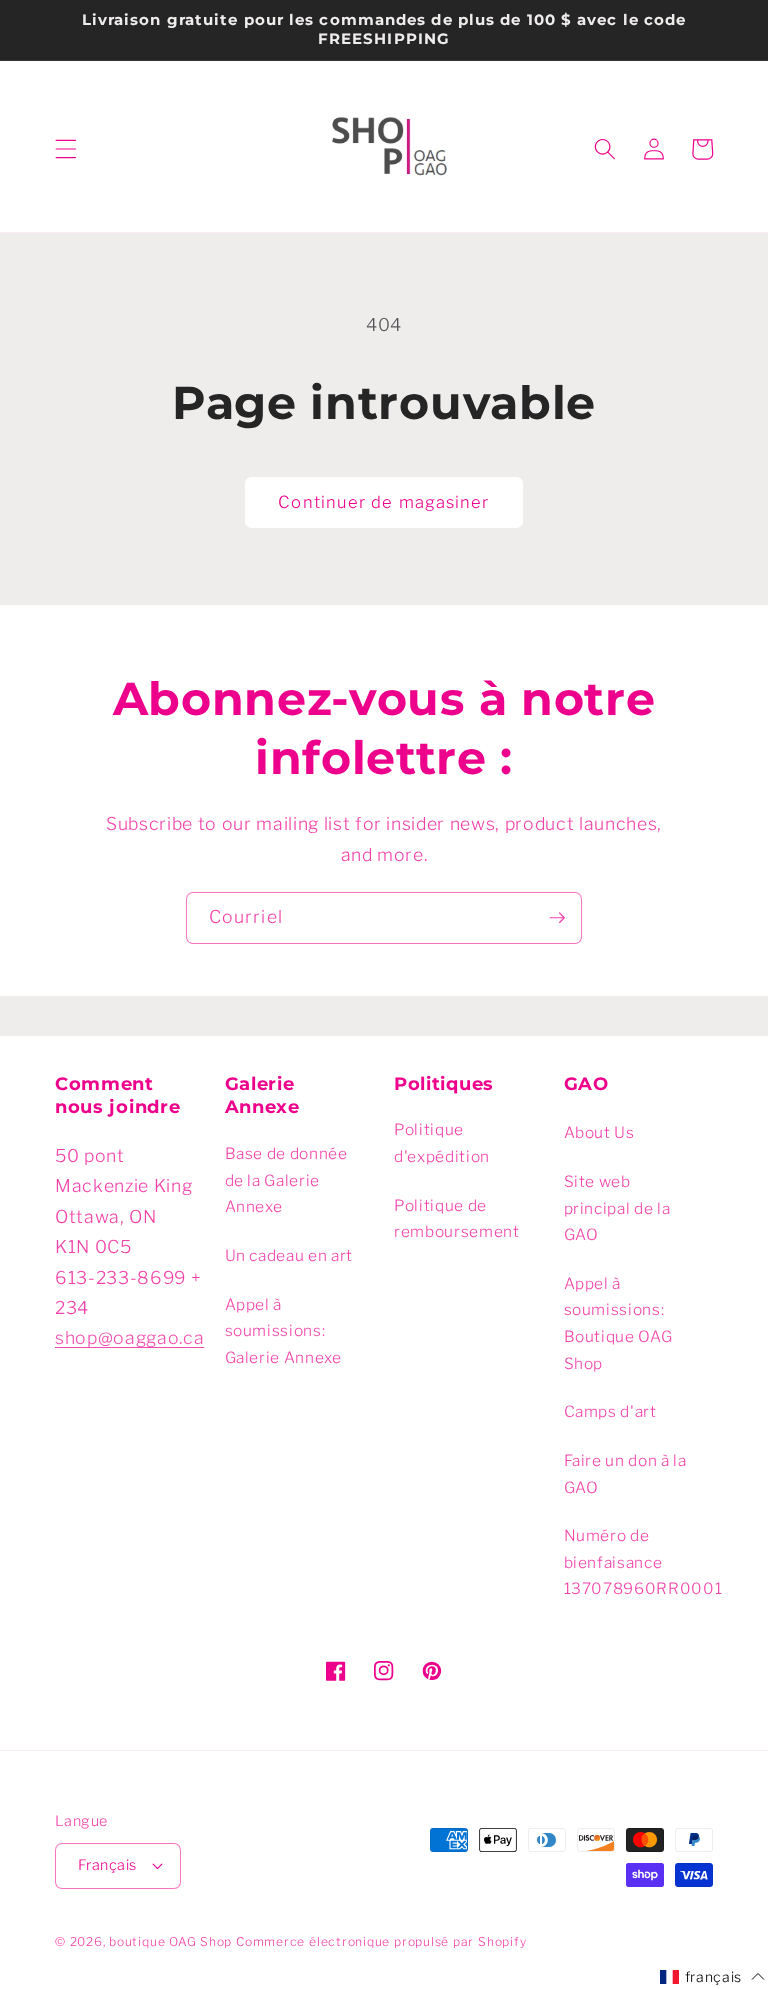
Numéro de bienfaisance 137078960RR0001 (643, 1562)
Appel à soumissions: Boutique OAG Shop (618, 1323)
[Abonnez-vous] (557, 918)
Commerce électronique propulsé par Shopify (381, 1941)
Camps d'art (610, 1411)
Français (107, 1865)
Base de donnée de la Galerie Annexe (286, 1180)
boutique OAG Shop (170, 1941)
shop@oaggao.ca (129, 1337)
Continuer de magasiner (383, 502)
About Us (599, 1132)
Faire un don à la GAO (625, 1474)
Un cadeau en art (289, 1255)
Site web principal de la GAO (617, 1208)
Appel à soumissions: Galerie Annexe (283, 1331)
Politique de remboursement (457, 1219)
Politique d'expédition (442, 1143)
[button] (66, 149)
